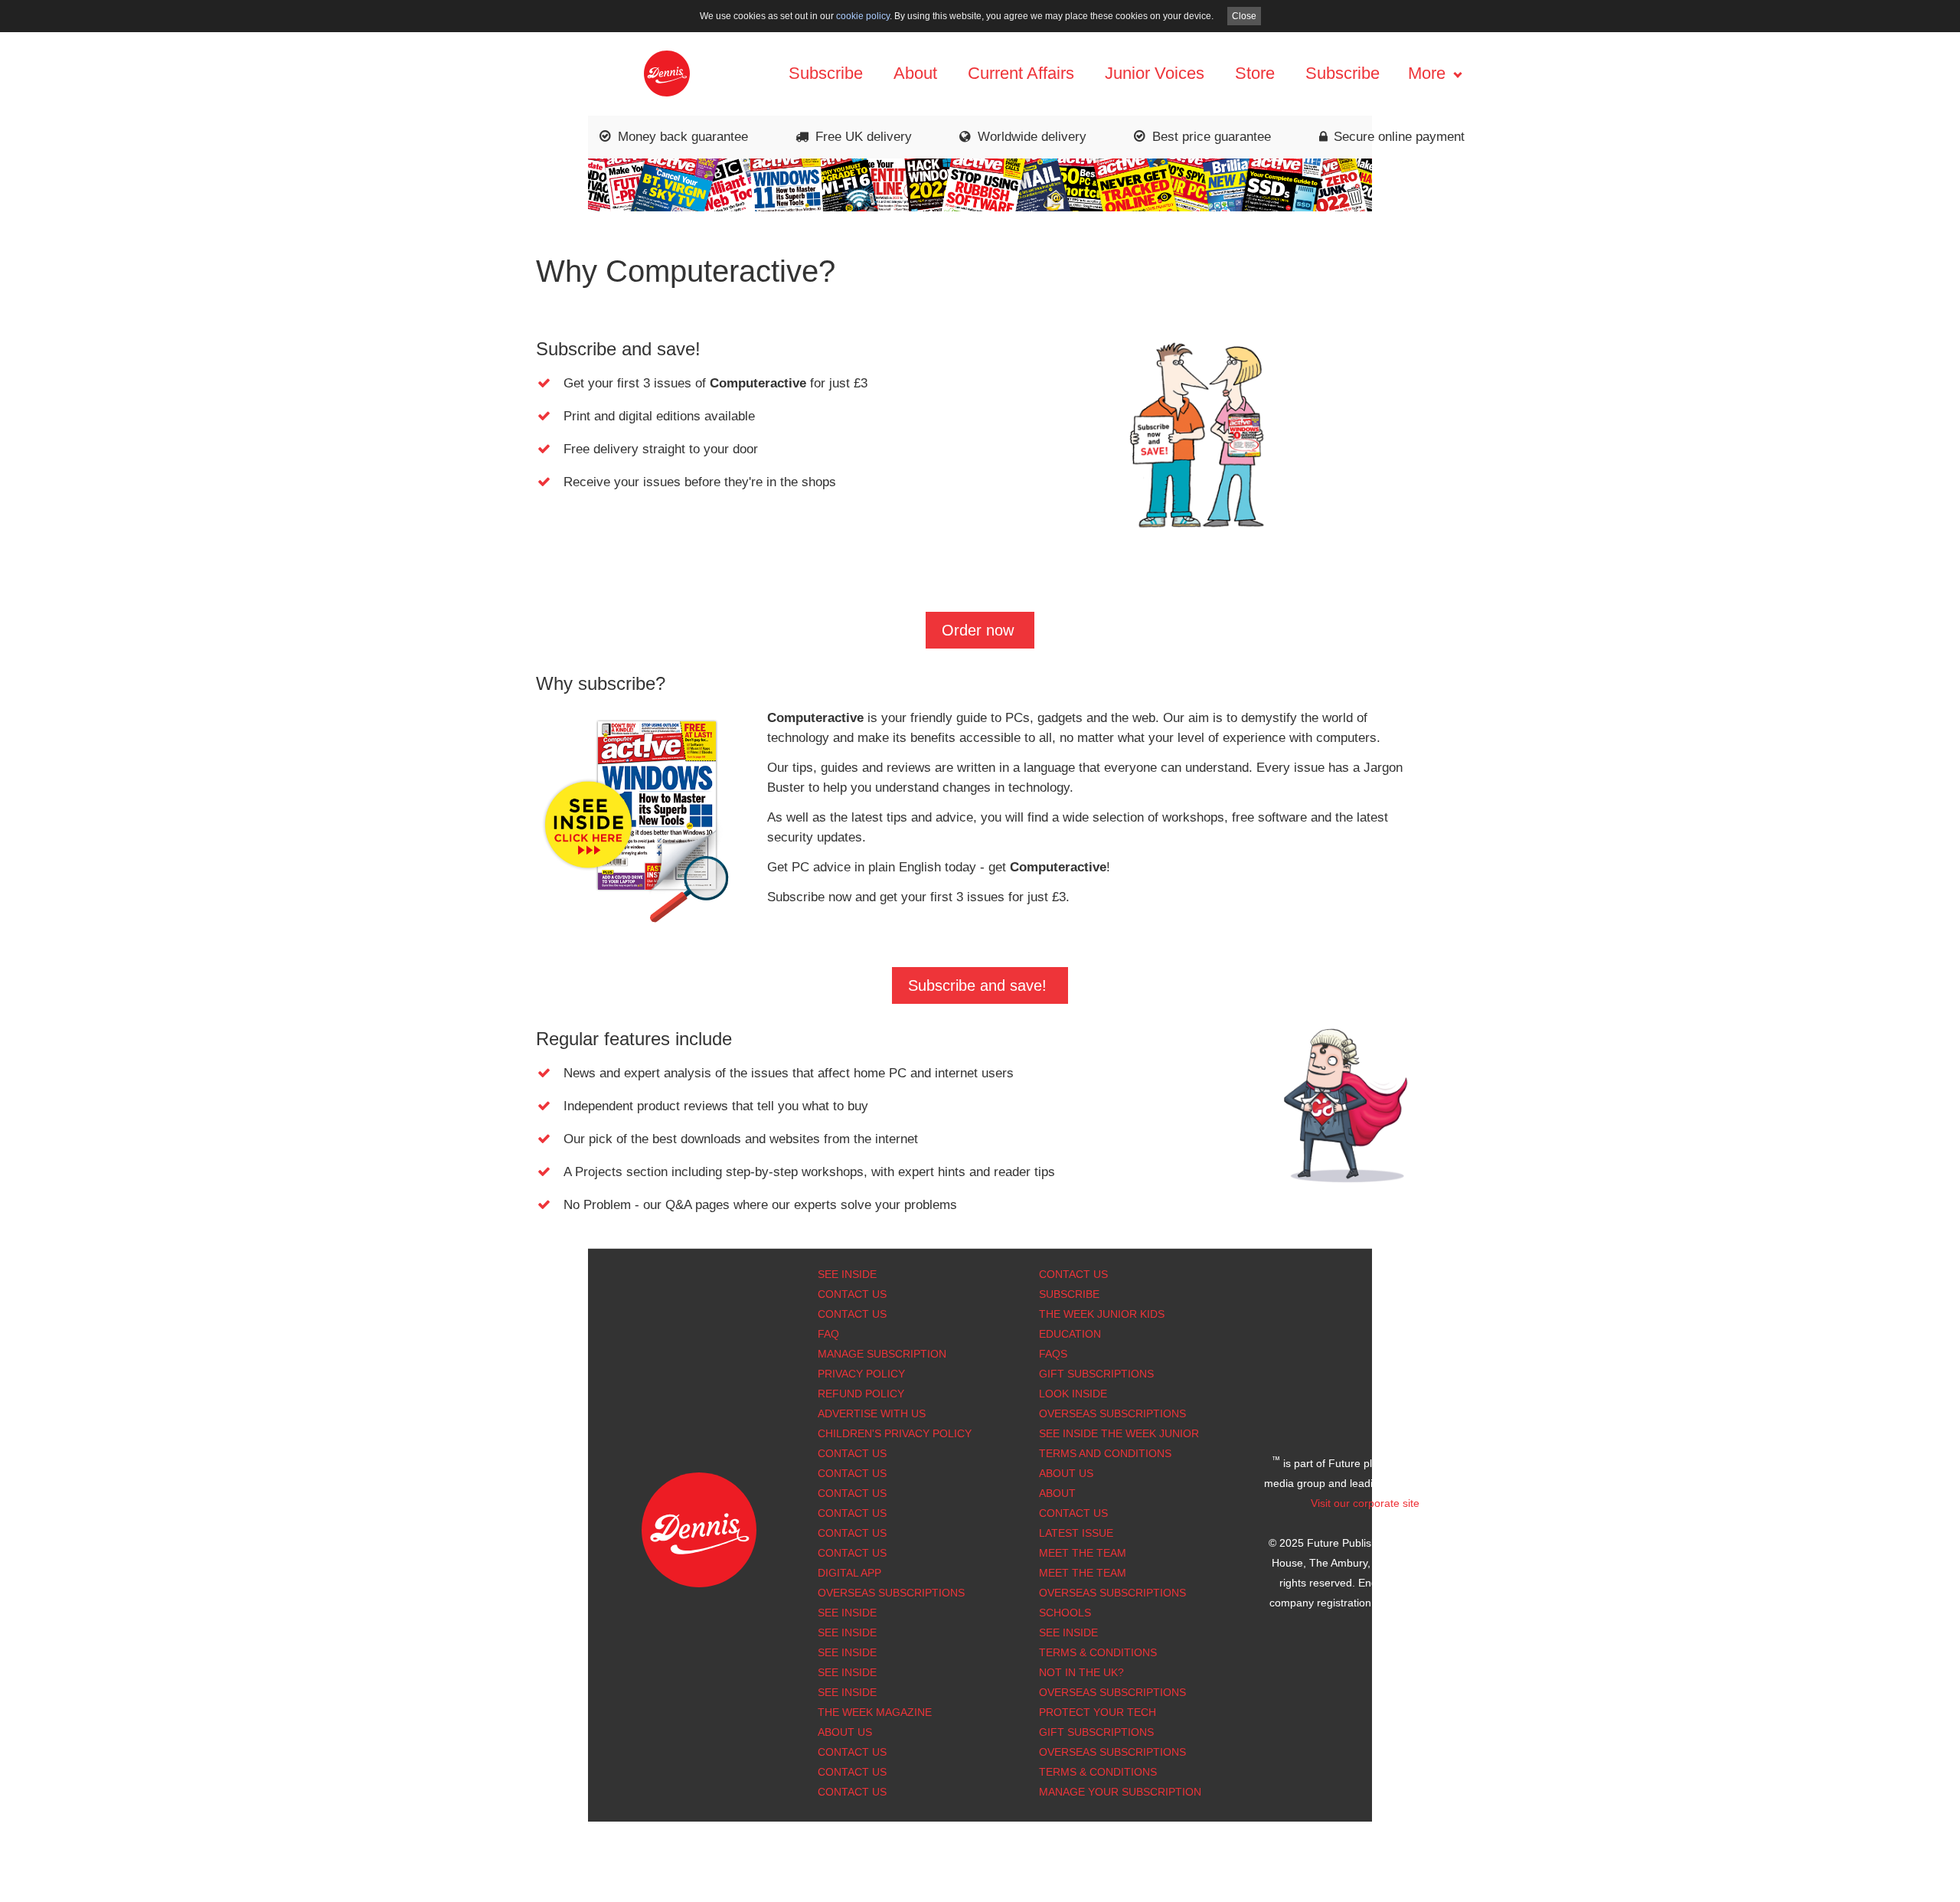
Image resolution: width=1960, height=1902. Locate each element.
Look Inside (1073, 1394)
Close (1244, 16)
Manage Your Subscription (1120, 1792)
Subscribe (826, 73)
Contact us (852, 1553)
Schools (1065, 1613)
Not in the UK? (1081, 1672)
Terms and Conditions (1105, 1453)
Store (1255, 73)
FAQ (828, 1334)
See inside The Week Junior (1119, 1433)
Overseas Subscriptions (891, 1593)
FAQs (1053, 1354)
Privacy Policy (861, 1374)
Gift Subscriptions (1096, 1374)
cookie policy (863, 16)
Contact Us (852, 1294)
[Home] (667, 72)
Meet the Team (1083, 1553)
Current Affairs (1021, 73)
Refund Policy (861, 1394)
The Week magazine (875, 1712)
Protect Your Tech (1098, 1712)
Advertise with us (872, 1413)
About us (845, 1732)
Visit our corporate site (1365, 1503)
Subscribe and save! (977, 985)
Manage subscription (882, 1354)
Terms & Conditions (1098, 1652)
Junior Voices (1155, 73)
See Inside (847, 1274)
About (915, 73)
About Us (1066, 1473)
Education (1070, 1334)
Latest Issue (1076, 1533)
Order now (978, 630)
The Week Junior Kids (1102, 1314)
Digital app (849, 1573)
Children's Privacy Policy (895, 1433)
